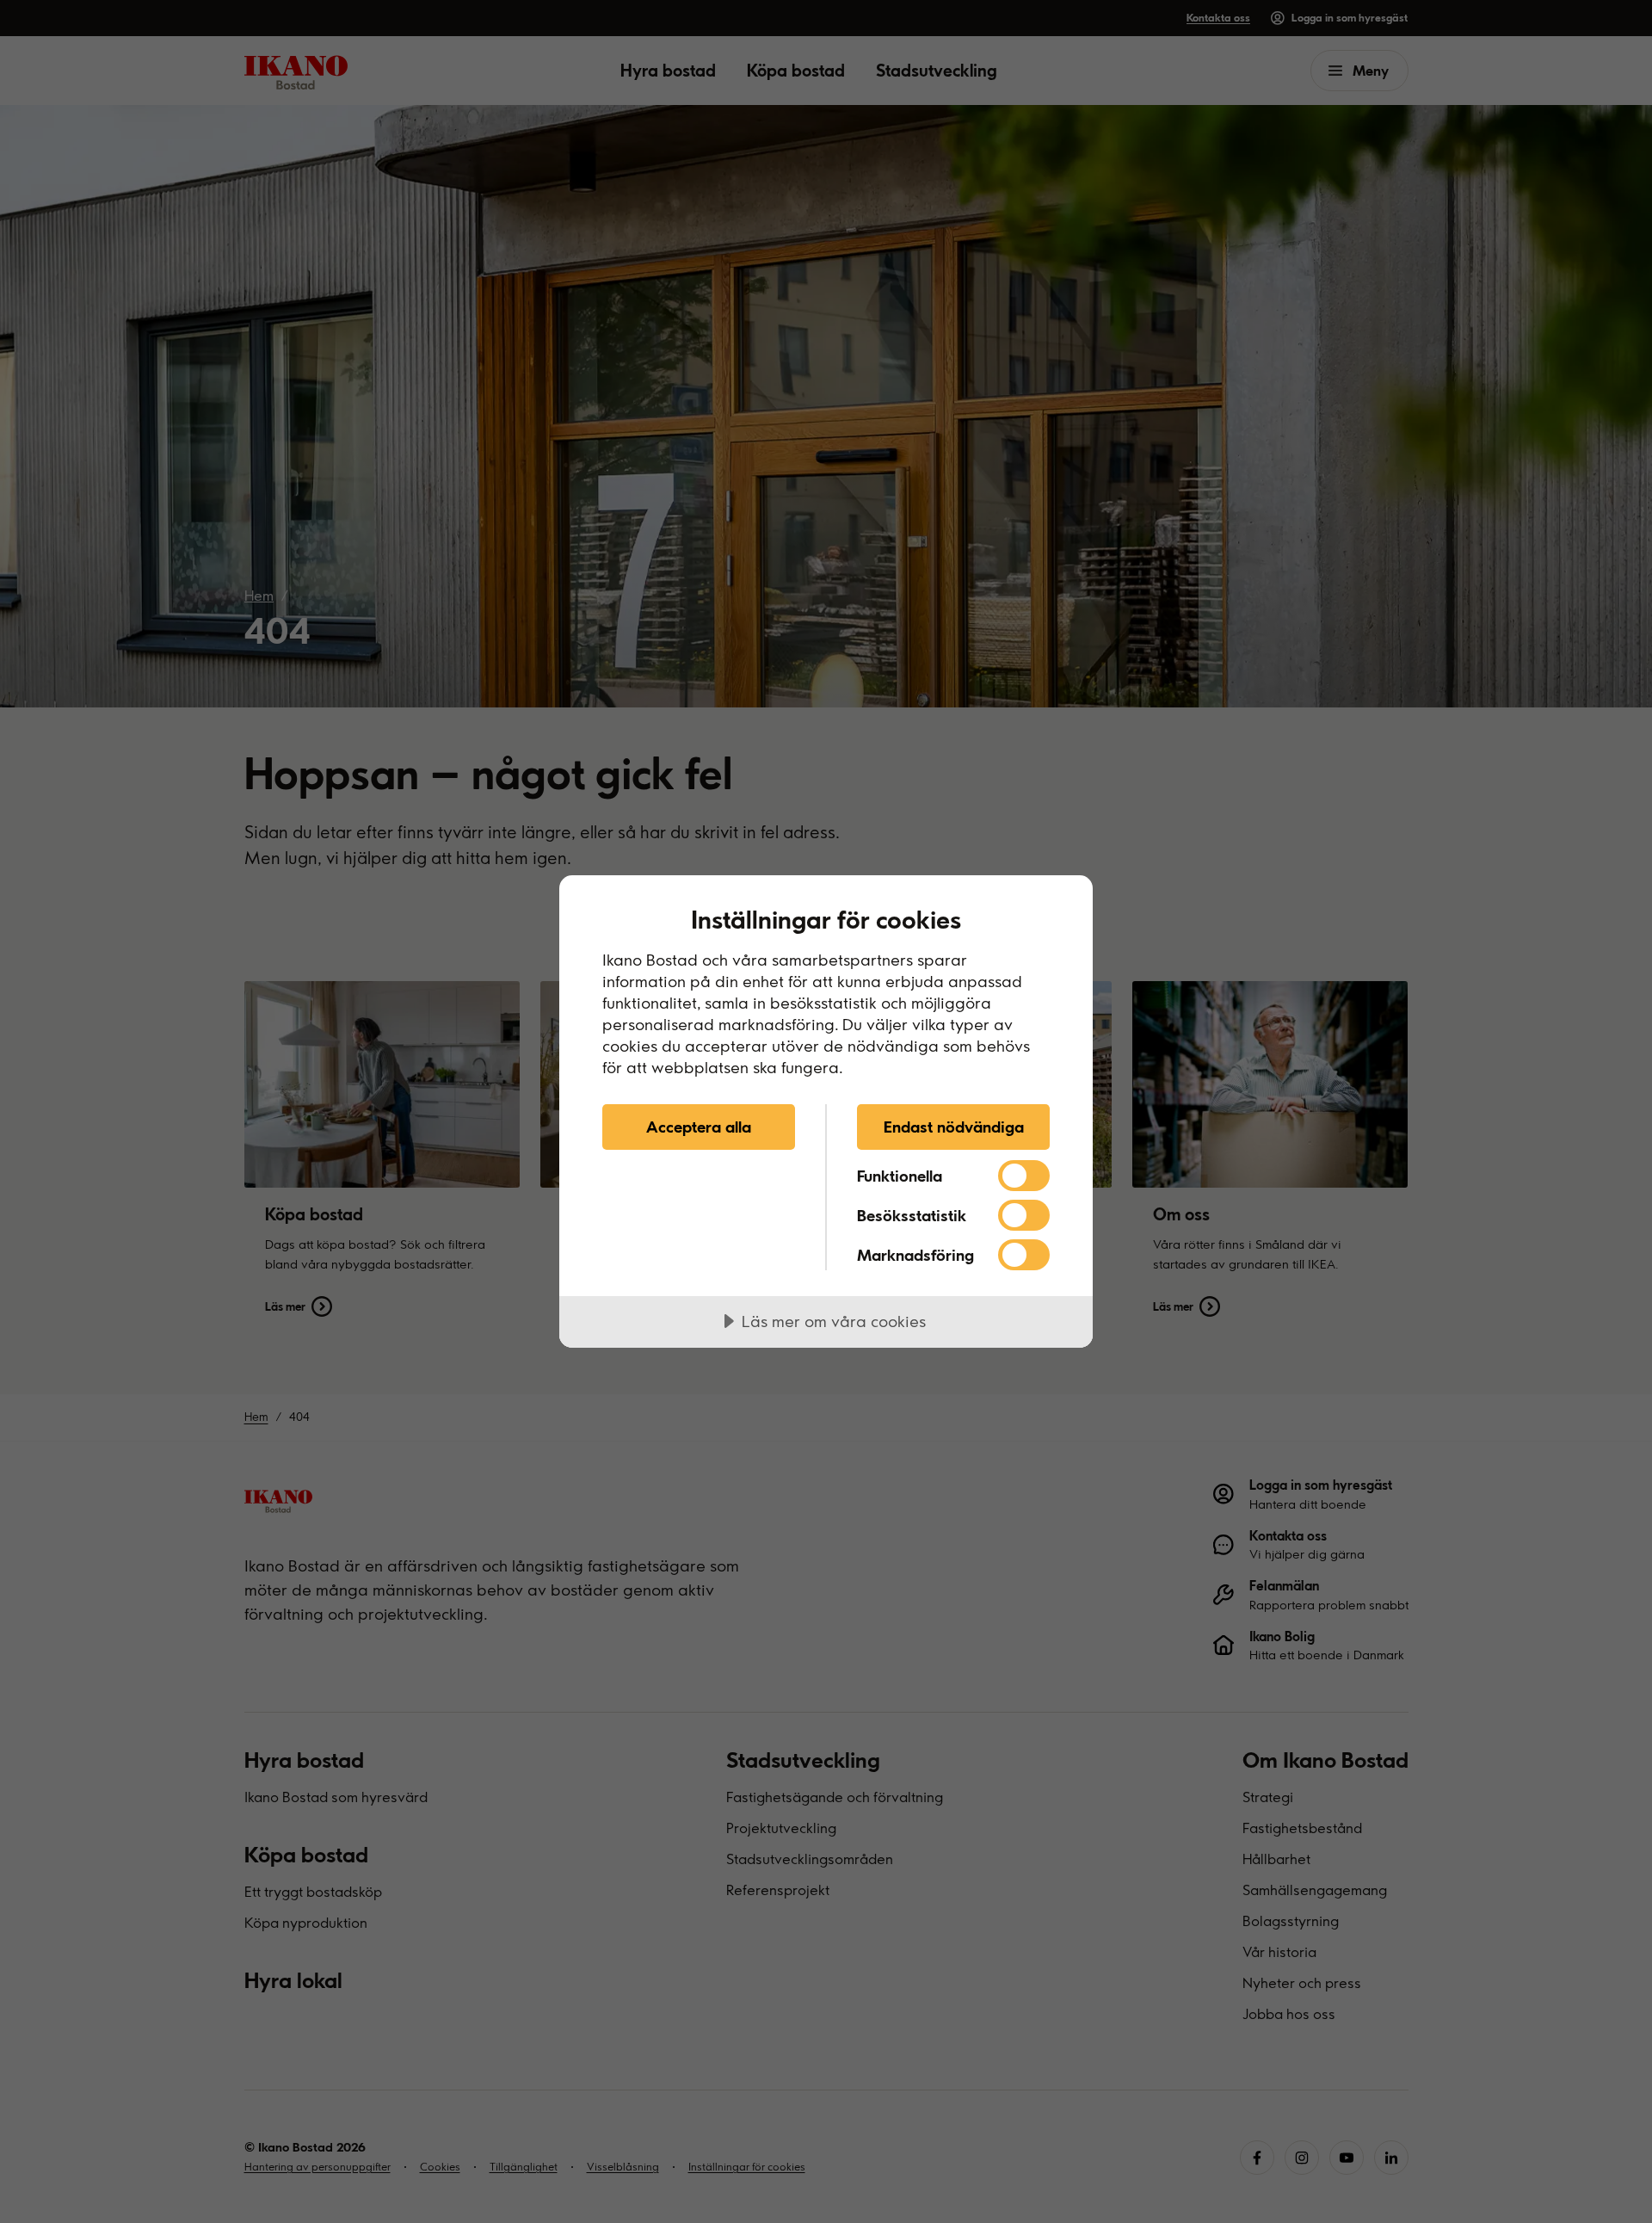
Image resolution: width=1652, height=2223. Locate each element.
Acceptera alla (699, 1127)
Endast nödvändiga (954, 1127)
